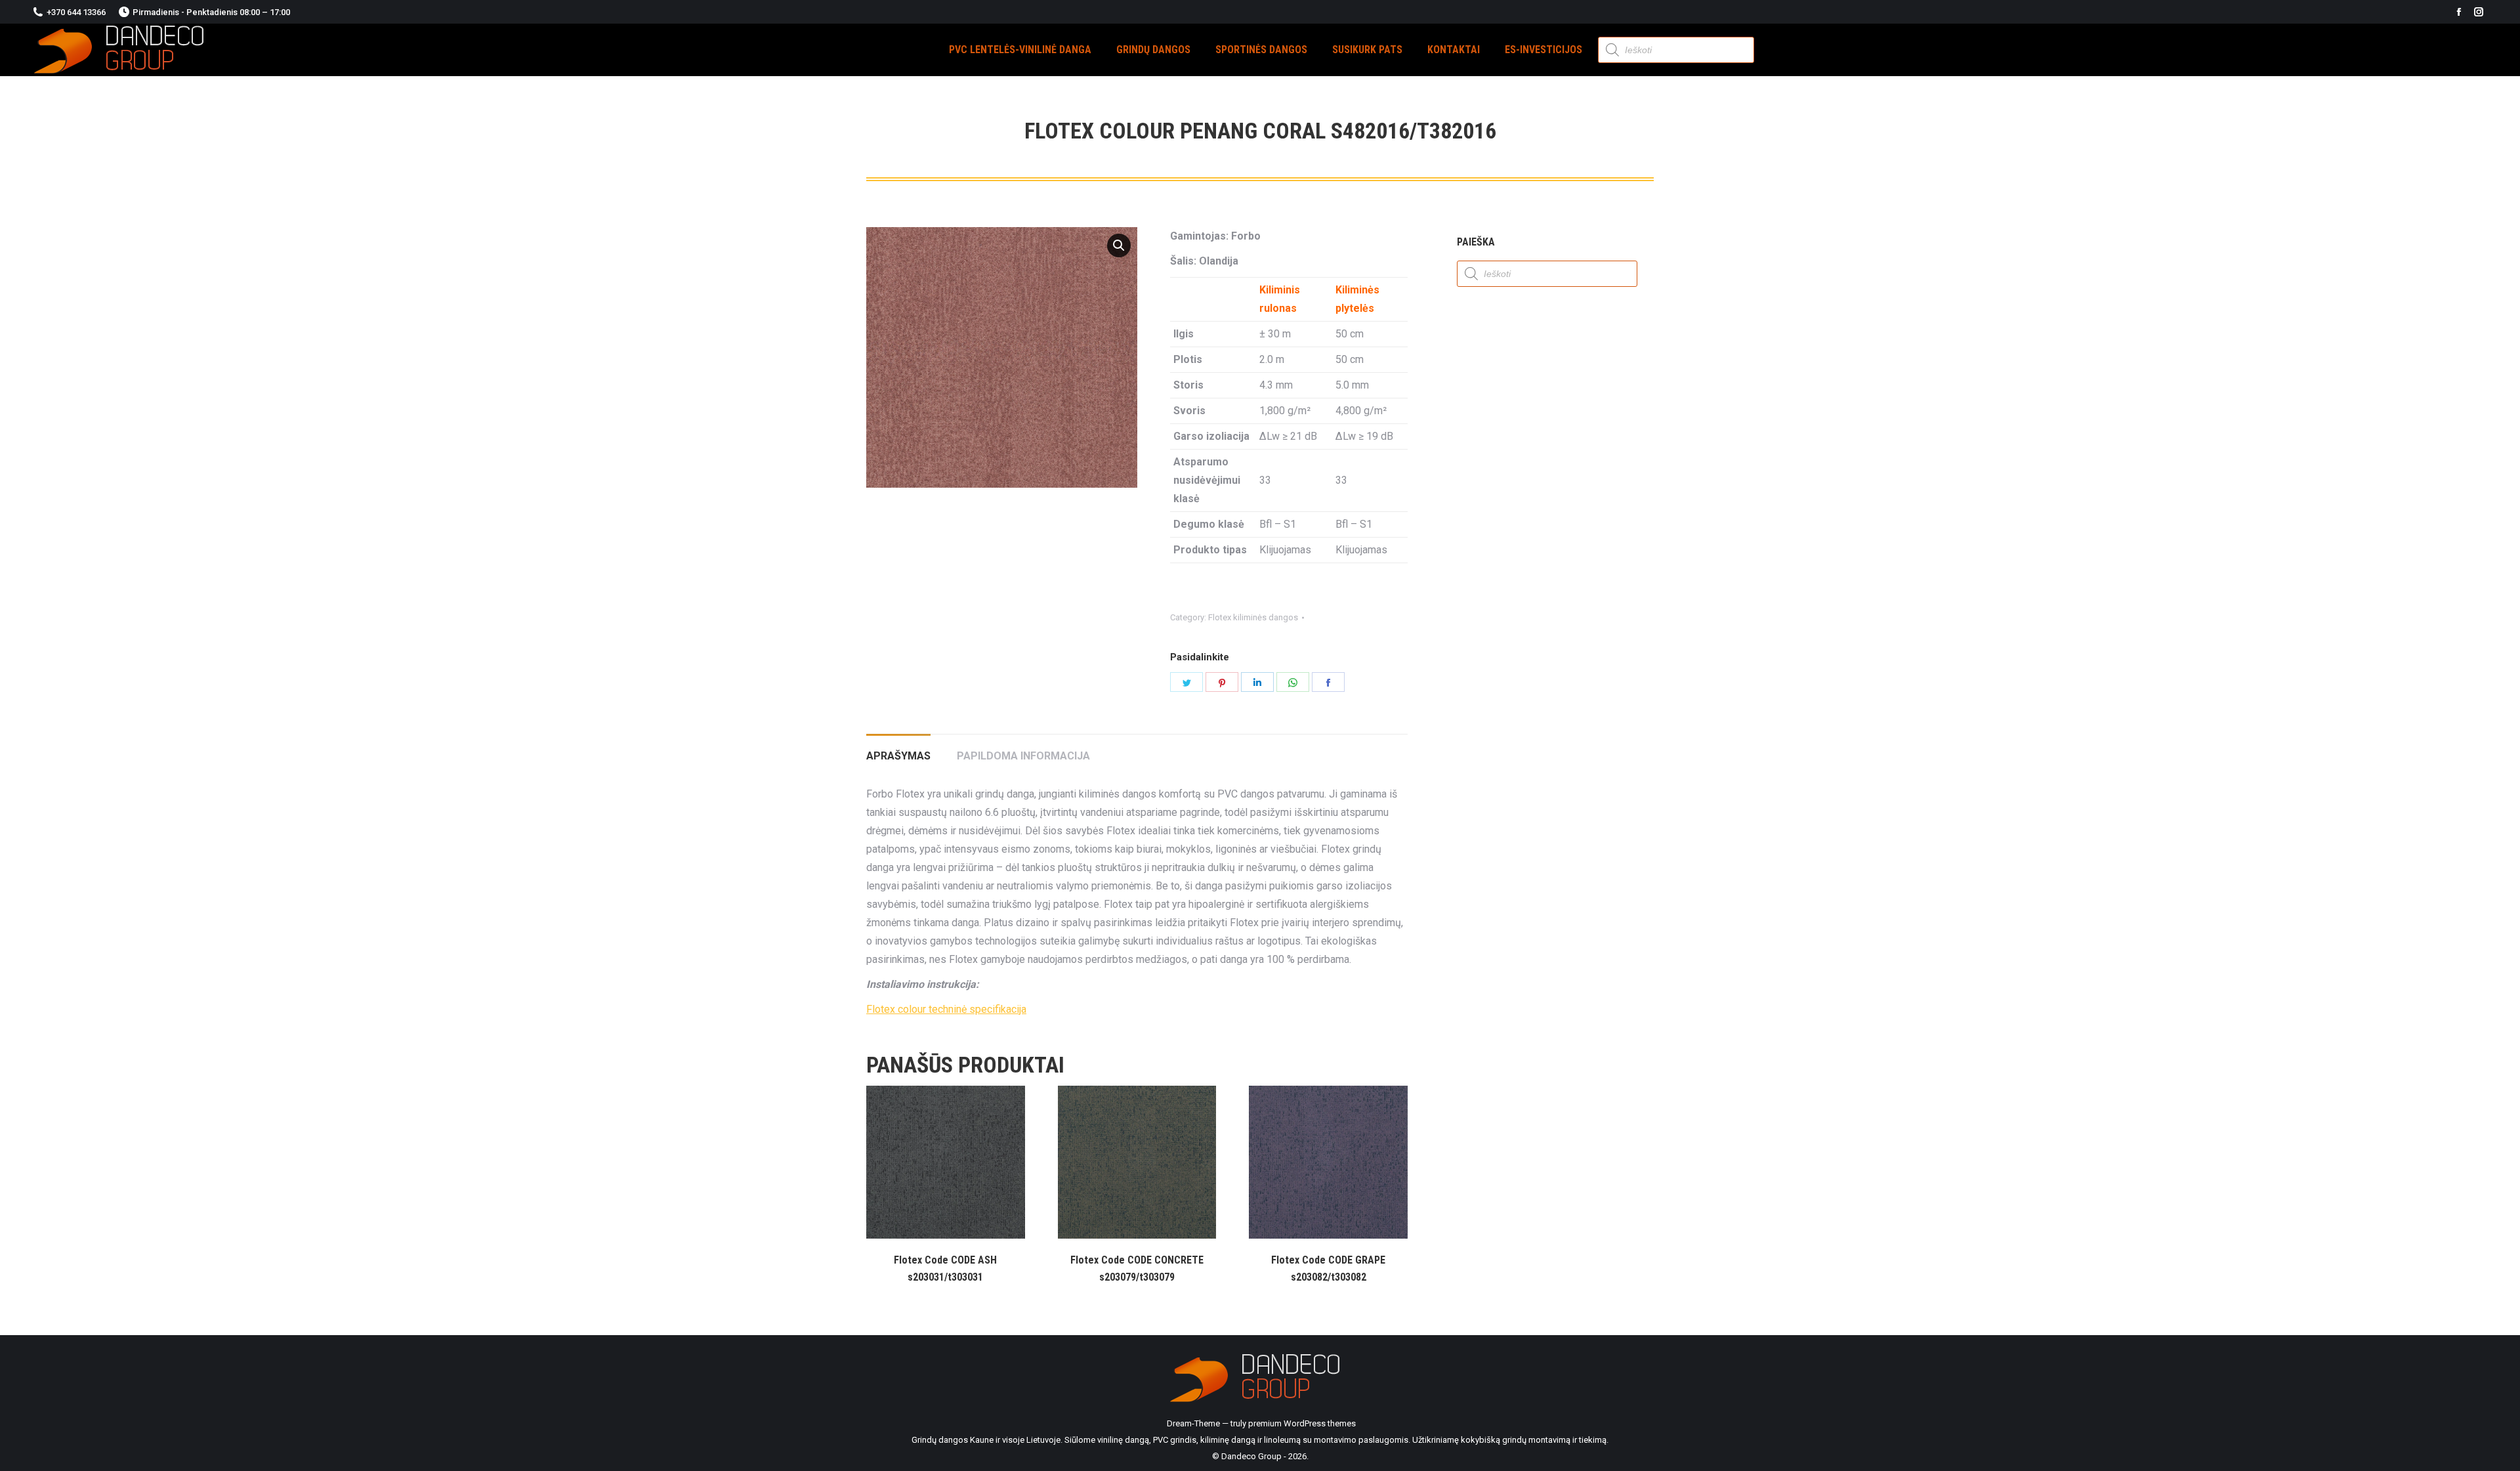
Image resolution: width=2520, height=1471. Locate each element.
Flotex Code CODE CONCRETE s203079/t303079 (1137, 1268)
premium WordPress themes (1302, 1423)
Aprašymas (898, 756)
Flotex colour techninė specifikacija (946, 1009)
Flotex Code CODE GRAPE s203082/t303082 (1328, 1268)
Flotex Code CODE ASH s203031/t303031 (945, 1268)
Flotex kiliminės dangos (1253, 617)
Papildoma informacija (1023, 756)
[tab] (898, 750)
